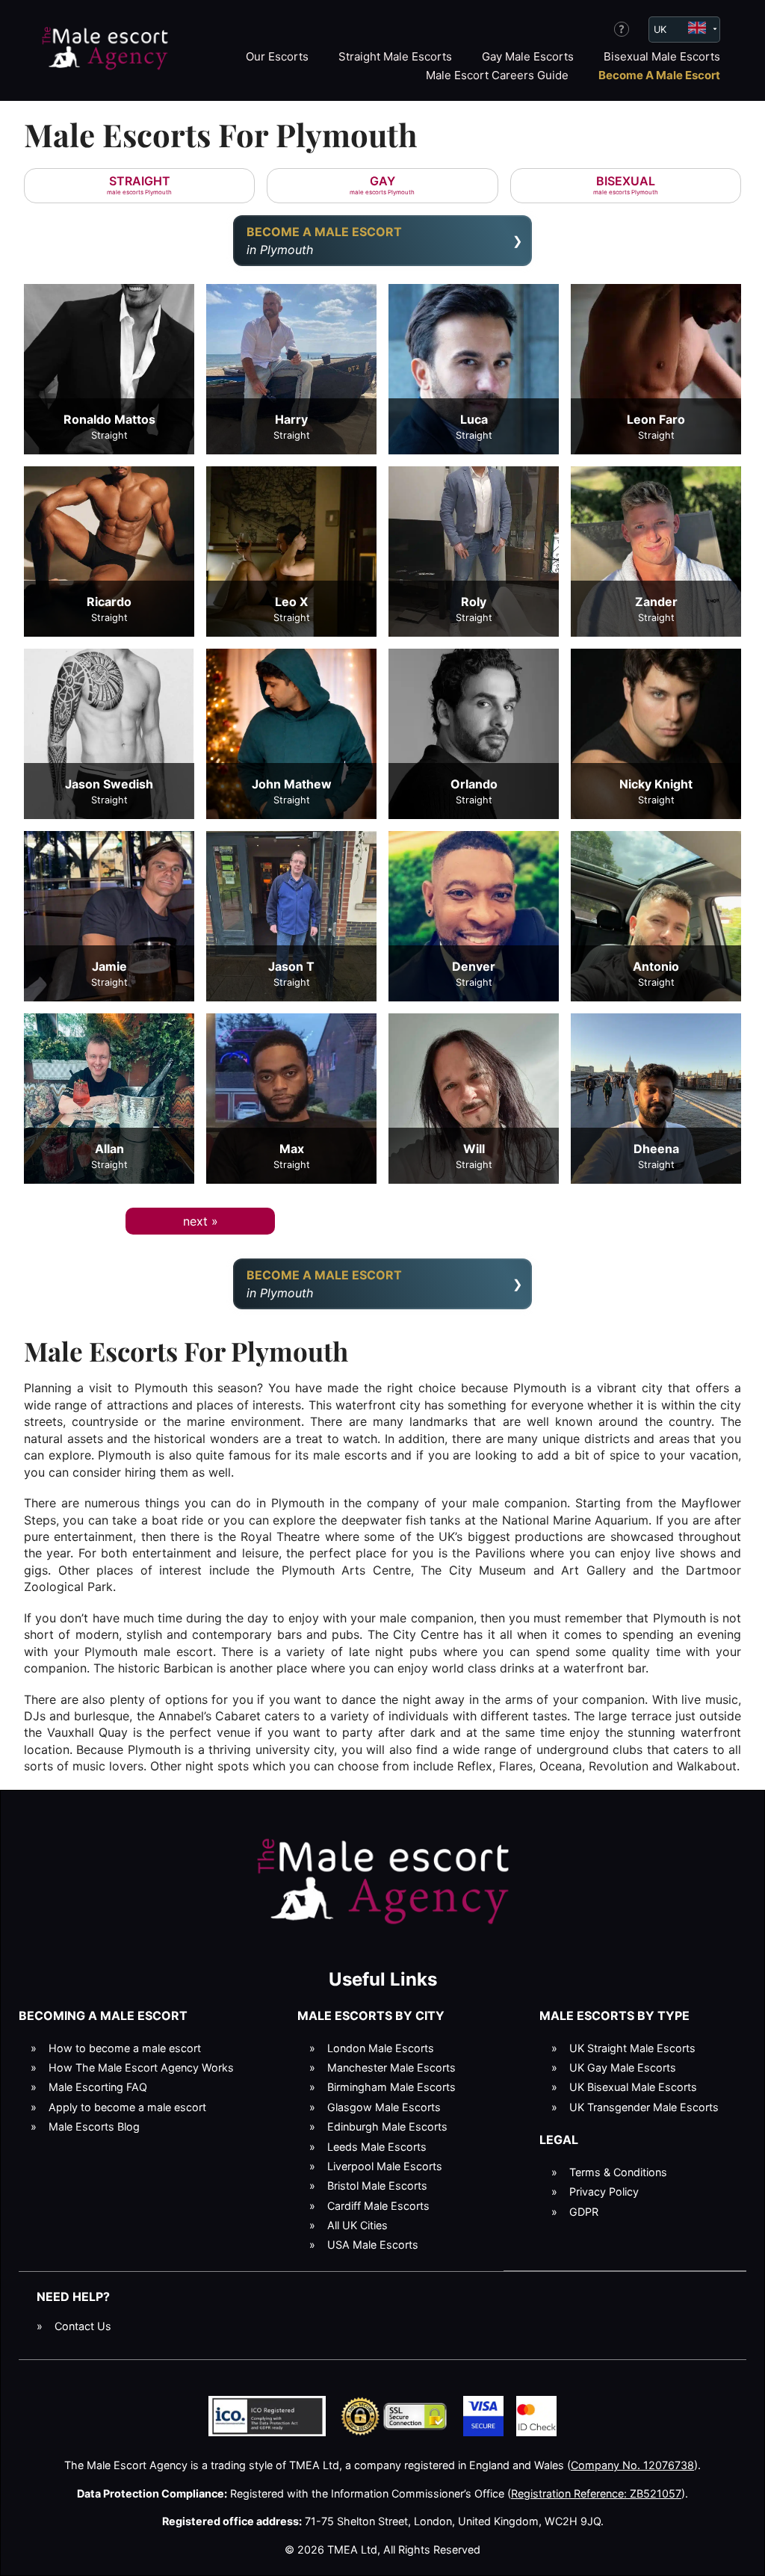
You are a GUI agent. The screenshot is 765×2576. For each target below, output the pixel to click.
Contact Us (83, 2326)
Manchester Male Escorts (391, 2067)
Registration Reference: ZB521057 (596, 2493)
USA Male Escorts (373, 2245)
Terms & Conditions (618, 2172)
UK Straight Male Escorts (632, 2048)
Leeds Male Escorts (377, 2147)
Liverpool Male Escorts (385, 2166)
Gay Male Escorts (528, 56)
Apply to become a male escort (127, 2107)
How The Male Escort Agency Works (141, 2067)
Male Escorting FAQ (98, 2087)
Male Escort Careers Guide (497, 75)
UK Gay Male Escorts (623, 2067)
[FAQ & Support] (622, 29)
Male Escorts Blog (94, 2126)
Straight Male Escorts (395, 56)
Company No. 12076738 (632, 2465)
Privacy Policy (604, 2192)
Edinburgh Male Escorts (387, 2126)
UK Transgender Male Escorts (644, 2107)
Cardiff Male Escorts (378, 2206)
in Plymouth (324, 241)
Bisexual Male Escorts (662, 56)
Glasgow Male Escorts (384, 2107)
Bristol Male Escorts (377, 2186)
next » (201, 1221)
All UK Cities (357, 2225)
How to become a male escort (125, 2048)
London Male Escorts (381, 2048)
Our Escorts (277, 56)
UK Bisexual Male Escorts (633, 2087)
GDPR (584, 2212)
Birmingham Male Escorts (391, 2087)
